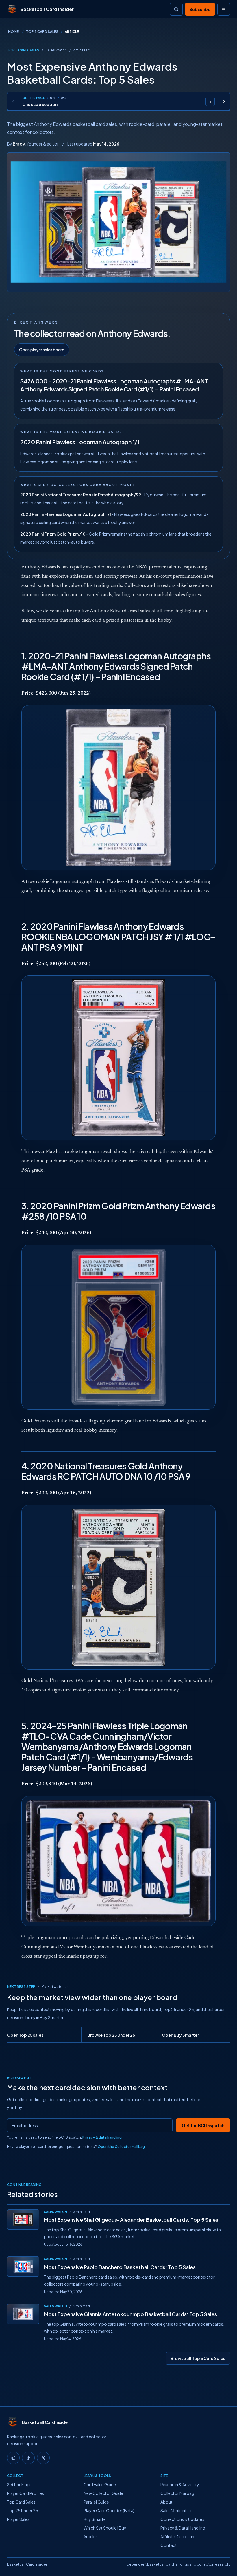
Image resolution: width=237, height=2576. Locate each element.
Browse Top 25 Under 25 (111, 2035)
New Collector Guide (103, 2493)
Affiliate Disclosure (178, 2536)
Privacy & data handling (102, 2137)
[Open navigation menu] (224, 9)
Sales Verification (177, 2510)
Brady (19, 144)
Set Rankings (19, 2484)
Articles (91, 2536)
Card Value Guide (100, 2484)
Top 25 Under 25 (23, 2510)
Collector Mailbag (177, 2493)
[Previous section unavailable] (14, 101)
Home (13, 32)
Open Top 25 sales (25, 2035)
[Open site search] (176, 9)
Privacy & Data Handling (183, 2528)
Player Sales (18, 2519)
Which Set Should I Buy (105, 2528)
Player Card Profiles (25, 2493)
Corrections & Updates (182, 2519)
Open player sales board (42, 350)
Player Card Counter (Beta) (109, 2510)
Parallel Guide (96, 2502)
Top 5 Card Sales (42, 32)
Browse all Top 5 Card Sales (198, 2358)
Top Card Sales (21, 2502)
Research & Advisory (180, 2484)
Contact (169, 2545)
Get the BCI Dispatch (203, 2125)
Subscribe (200, 9)
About (166, 2502)
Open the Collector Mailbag (121, 2147)
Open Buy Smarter (180, 2035)
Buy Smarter (95, 2519)
